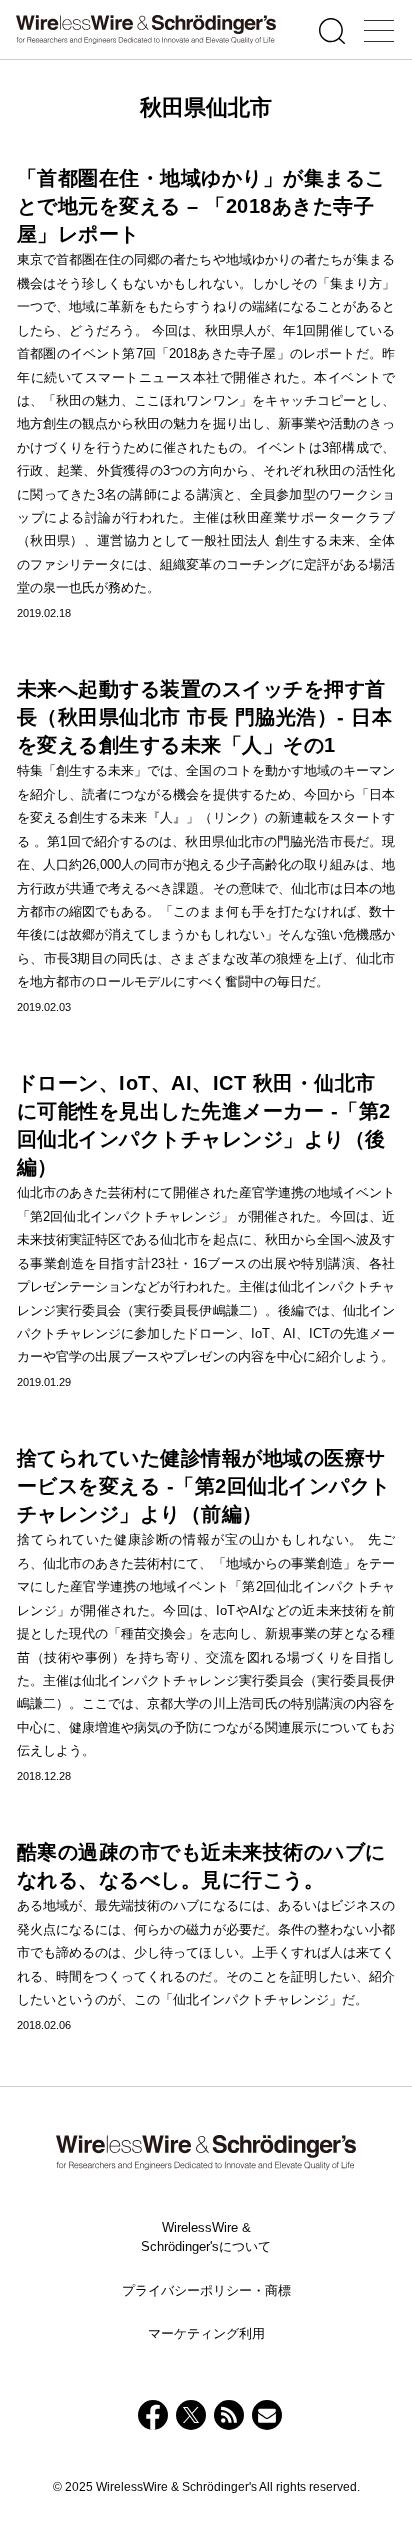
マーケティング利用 (206, 2333)
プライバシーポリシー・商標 (206, 2290)
